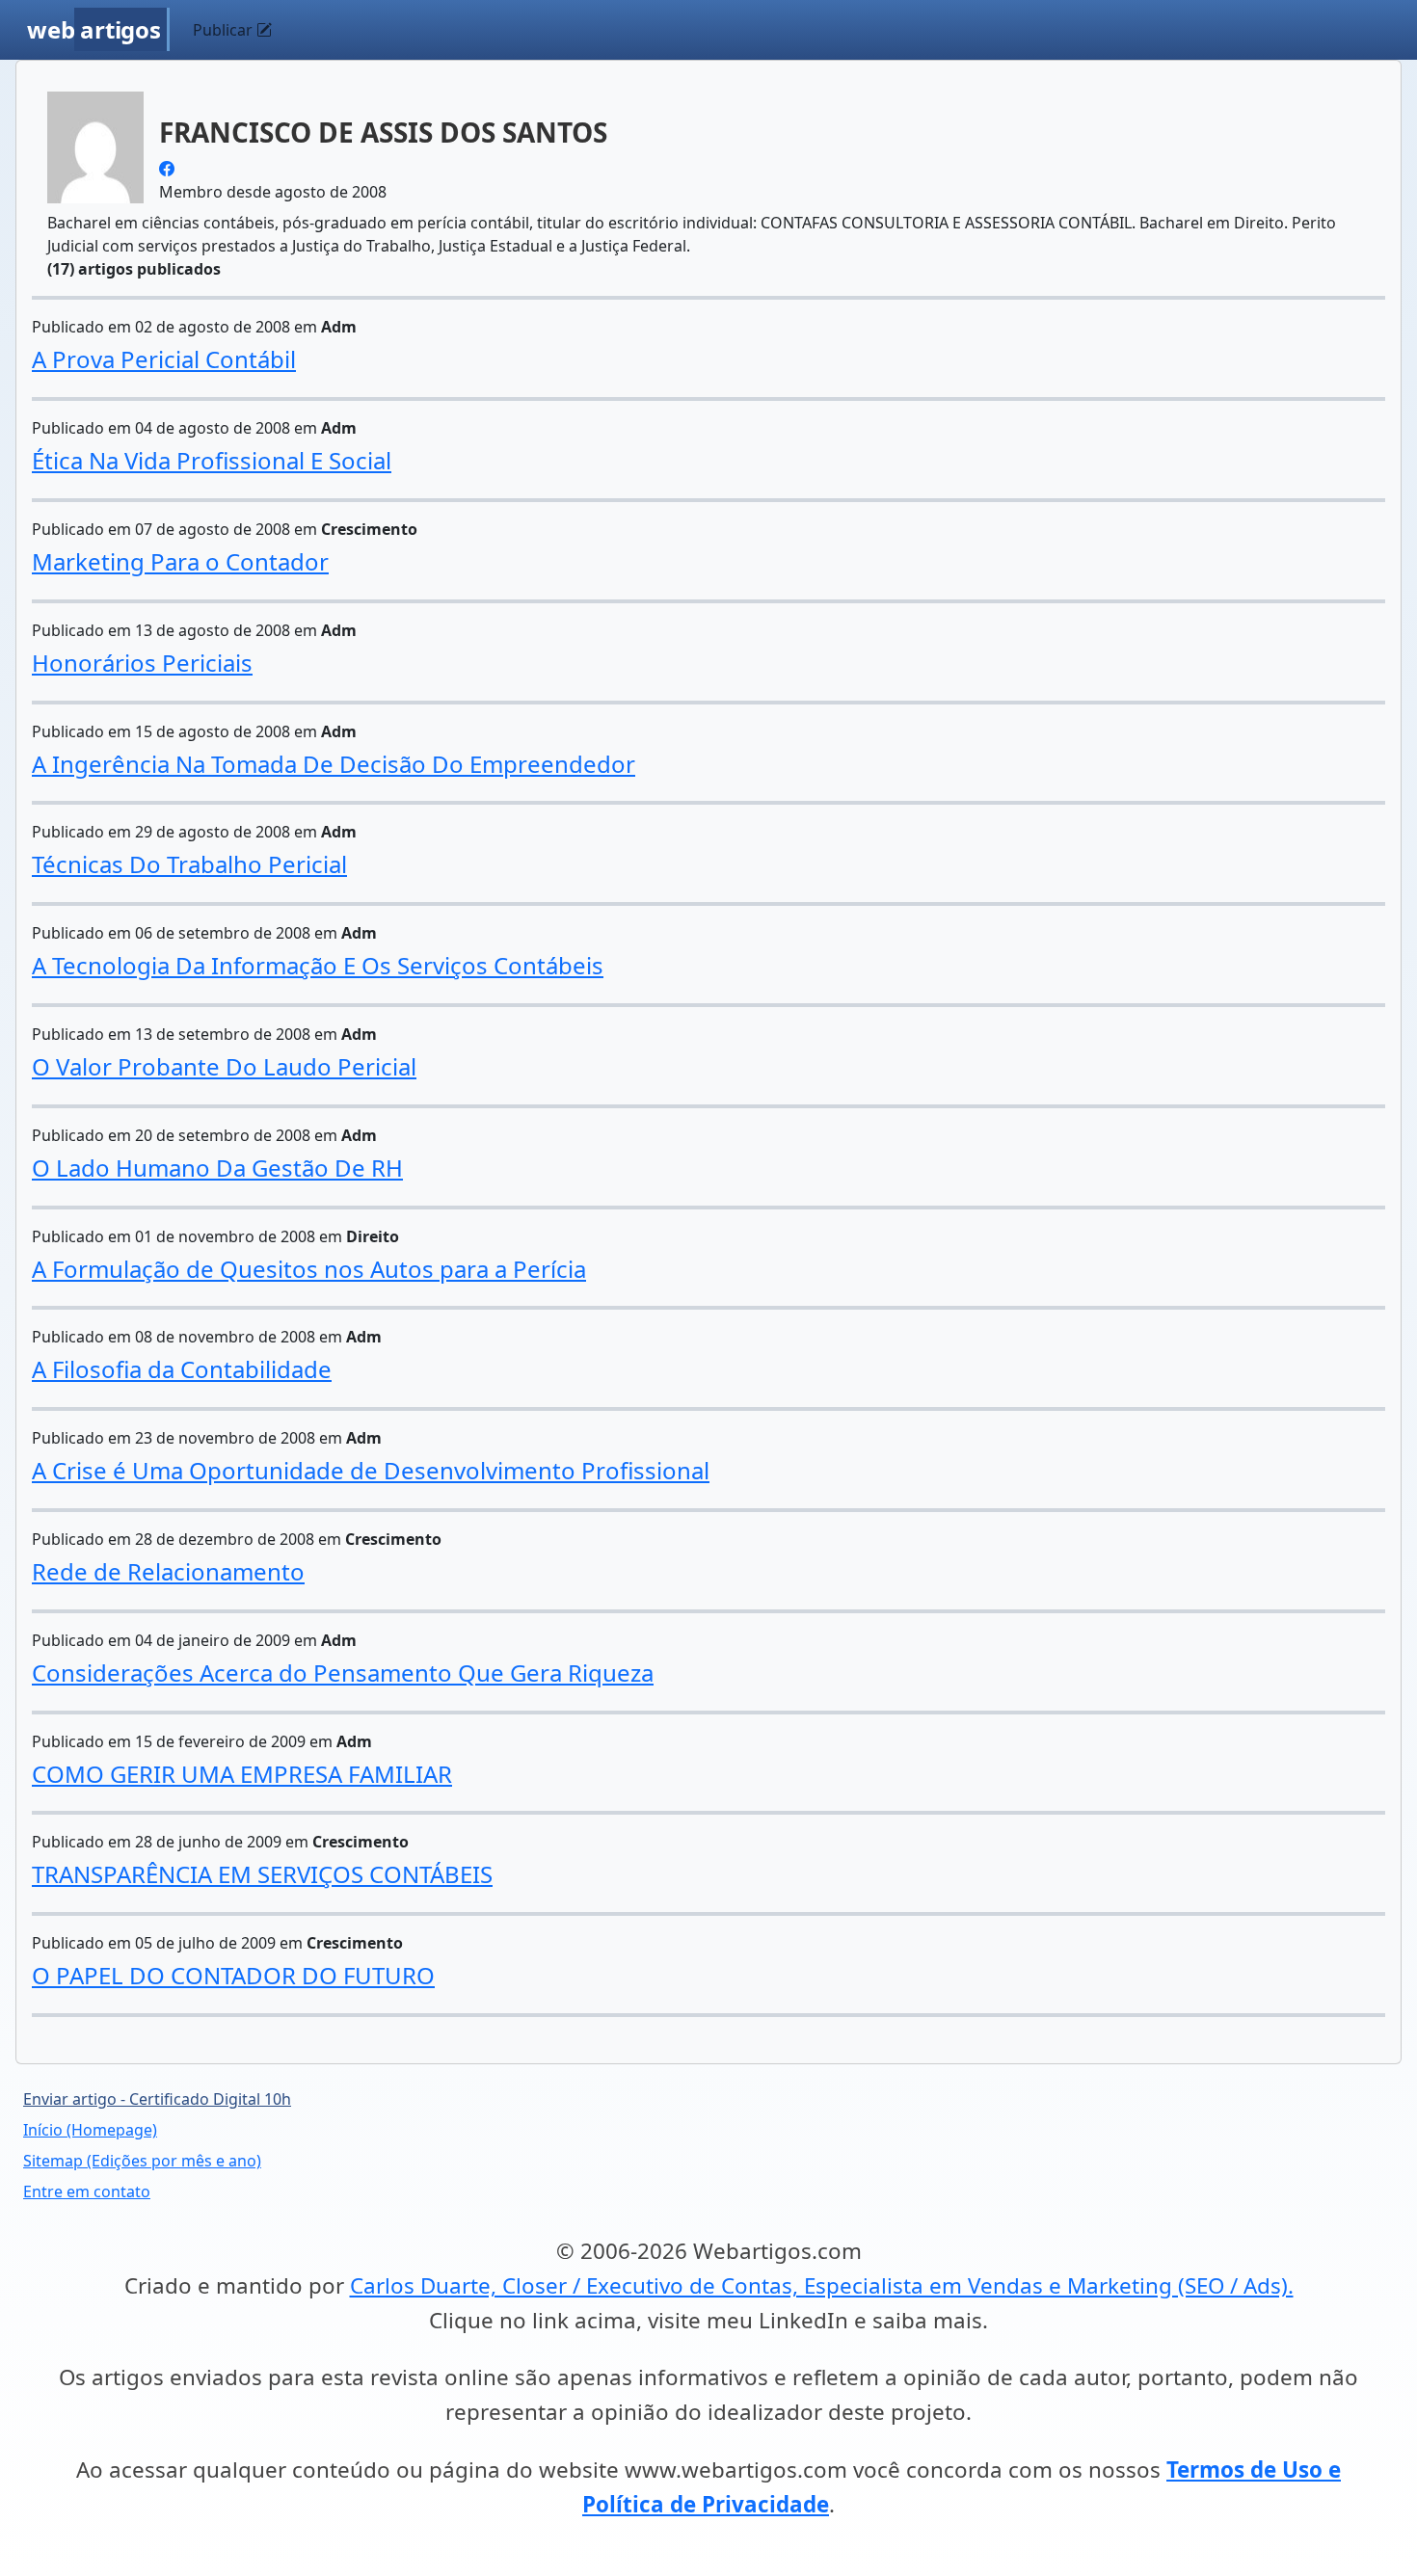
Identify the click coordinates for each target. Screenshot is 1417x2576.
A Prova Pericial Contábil (164, 359)
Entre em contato (87, 2191)
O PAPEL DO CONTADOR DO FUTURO (233, 1975)
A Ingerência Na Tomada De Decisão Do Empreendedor (334, 764)
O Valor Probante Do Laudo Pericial (224, 1066)
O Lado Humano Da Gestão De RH (217, 1168)
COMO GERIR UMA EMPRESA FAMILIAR (242, 1774)
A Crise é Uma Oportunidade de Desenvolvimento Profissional (371, 1470)
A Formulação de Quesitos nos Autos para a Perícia (309, 1269)
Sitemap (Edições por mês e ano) (142, 2161)
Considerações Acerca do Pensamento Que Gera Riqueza (343, 1673)
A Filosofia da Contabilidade (182, 1369)
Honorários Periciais (142, 663)
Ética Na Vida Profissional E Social (212, 460)
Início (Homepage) (90, 2130)
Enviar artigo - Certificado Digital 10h (157, 2099)
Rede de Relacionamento (168, 1571)
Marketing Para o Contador (180, 561)
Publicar (225, 30)
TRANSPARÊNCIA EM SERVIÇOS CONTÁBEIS (262, 1874)
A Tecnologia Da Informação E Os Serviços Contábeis (318, 965)
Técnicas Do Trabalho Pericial (189, 864)
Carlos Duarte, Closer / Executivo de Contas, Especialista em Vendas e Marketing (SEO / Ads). (822, 2285)
